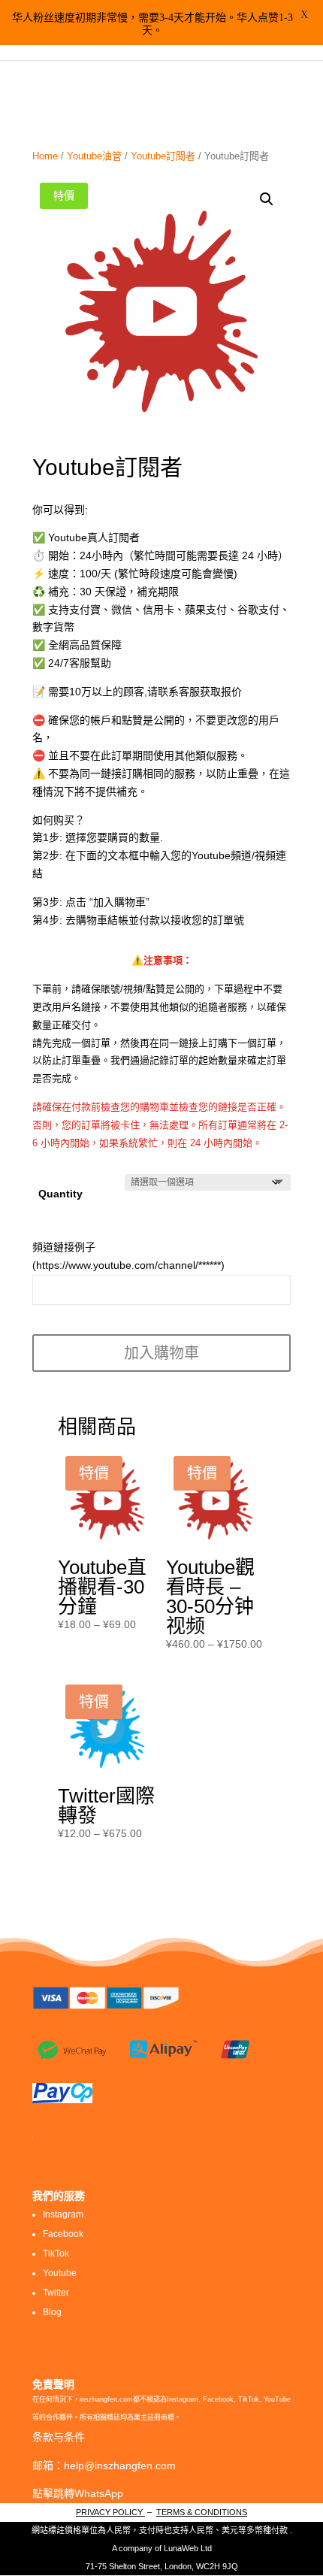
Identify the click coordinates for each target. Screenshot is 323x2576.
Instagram (63, 2214)
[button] (267, 199)
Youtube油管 (94, 156)
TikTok (56, 2254)
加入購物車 (161, 1353)
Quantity (60, 1194)
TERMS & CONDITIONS (202, 2512)
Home (45, 156)
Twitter (56, 2293)
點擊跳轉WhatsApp (78, 2493)
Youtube (60, 2273)
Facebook (63, 2234)
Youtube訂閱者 (163, 156)
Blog (52, 2312)
